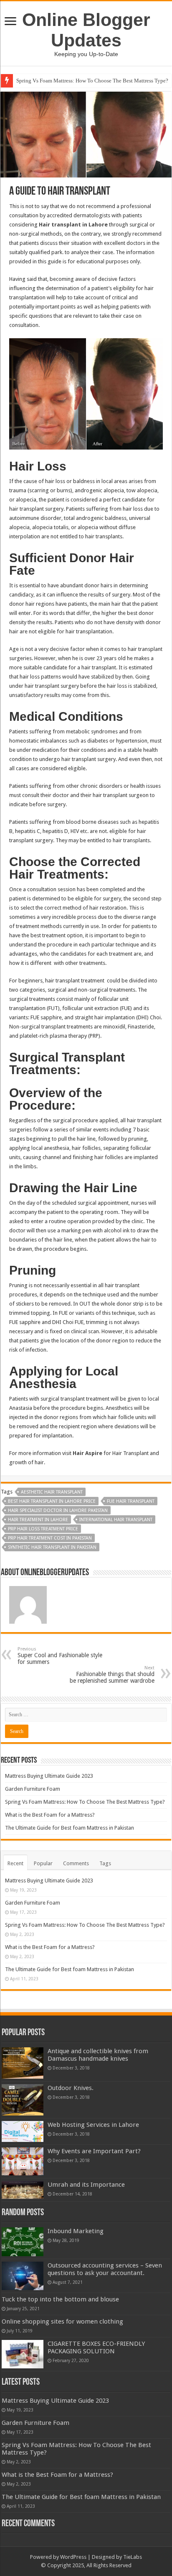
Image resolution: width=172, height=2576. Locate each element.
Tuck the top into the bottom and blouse (60, 2299)
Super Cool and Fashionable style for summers (60, 1656)
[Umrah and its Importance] (23, 2190)
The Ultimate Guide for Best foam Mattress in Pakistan (70, 1828)
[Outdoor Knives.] (23, 2100)
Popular (43, 1863)
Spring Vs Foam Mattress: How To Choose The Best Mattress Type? (92, 81)
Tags (105, 1863)
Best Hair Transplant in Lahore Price (52, 1501)
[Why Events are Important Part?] (23, 2161)
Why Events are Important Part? (94, 2151)
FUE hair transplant (131, 1501)
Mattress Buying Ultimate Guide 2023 (49, 1776)
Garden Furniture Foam (33, 1789)
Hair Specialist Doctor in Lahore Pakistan (58, 1510)
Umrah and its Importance (86, 2185)
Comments (76, 1863)
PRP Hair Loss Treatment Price (43, 1529)
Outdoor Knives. (71, 2088)
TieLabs (133, 2557)
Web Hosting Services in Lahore (93, 2125)
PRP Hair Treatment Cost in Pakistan (50, 1538)
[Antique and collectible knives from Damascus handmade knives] (23, 2063)
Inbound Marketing (76, 2231)
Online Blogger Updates (86, 30)
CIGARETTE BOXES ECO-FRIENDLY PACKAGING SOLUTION (96, 2347)
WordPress (73, 2557)
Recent (15, 1863)
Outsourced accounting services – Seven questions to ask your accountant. (105, 2269)
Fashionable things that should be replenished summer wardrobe (112, 1675)
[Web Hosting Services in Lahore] (23, 2131)
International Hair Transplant (116, 1520)
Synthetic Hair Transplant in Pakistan (52, 1547)
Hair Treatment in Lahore (38, 1520)
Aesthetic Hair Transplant (52, 1492)
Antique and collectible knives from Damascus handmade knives (98, 2055)
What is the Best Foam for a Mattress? (50, 1815)
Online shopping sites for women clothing (62, 2321)
